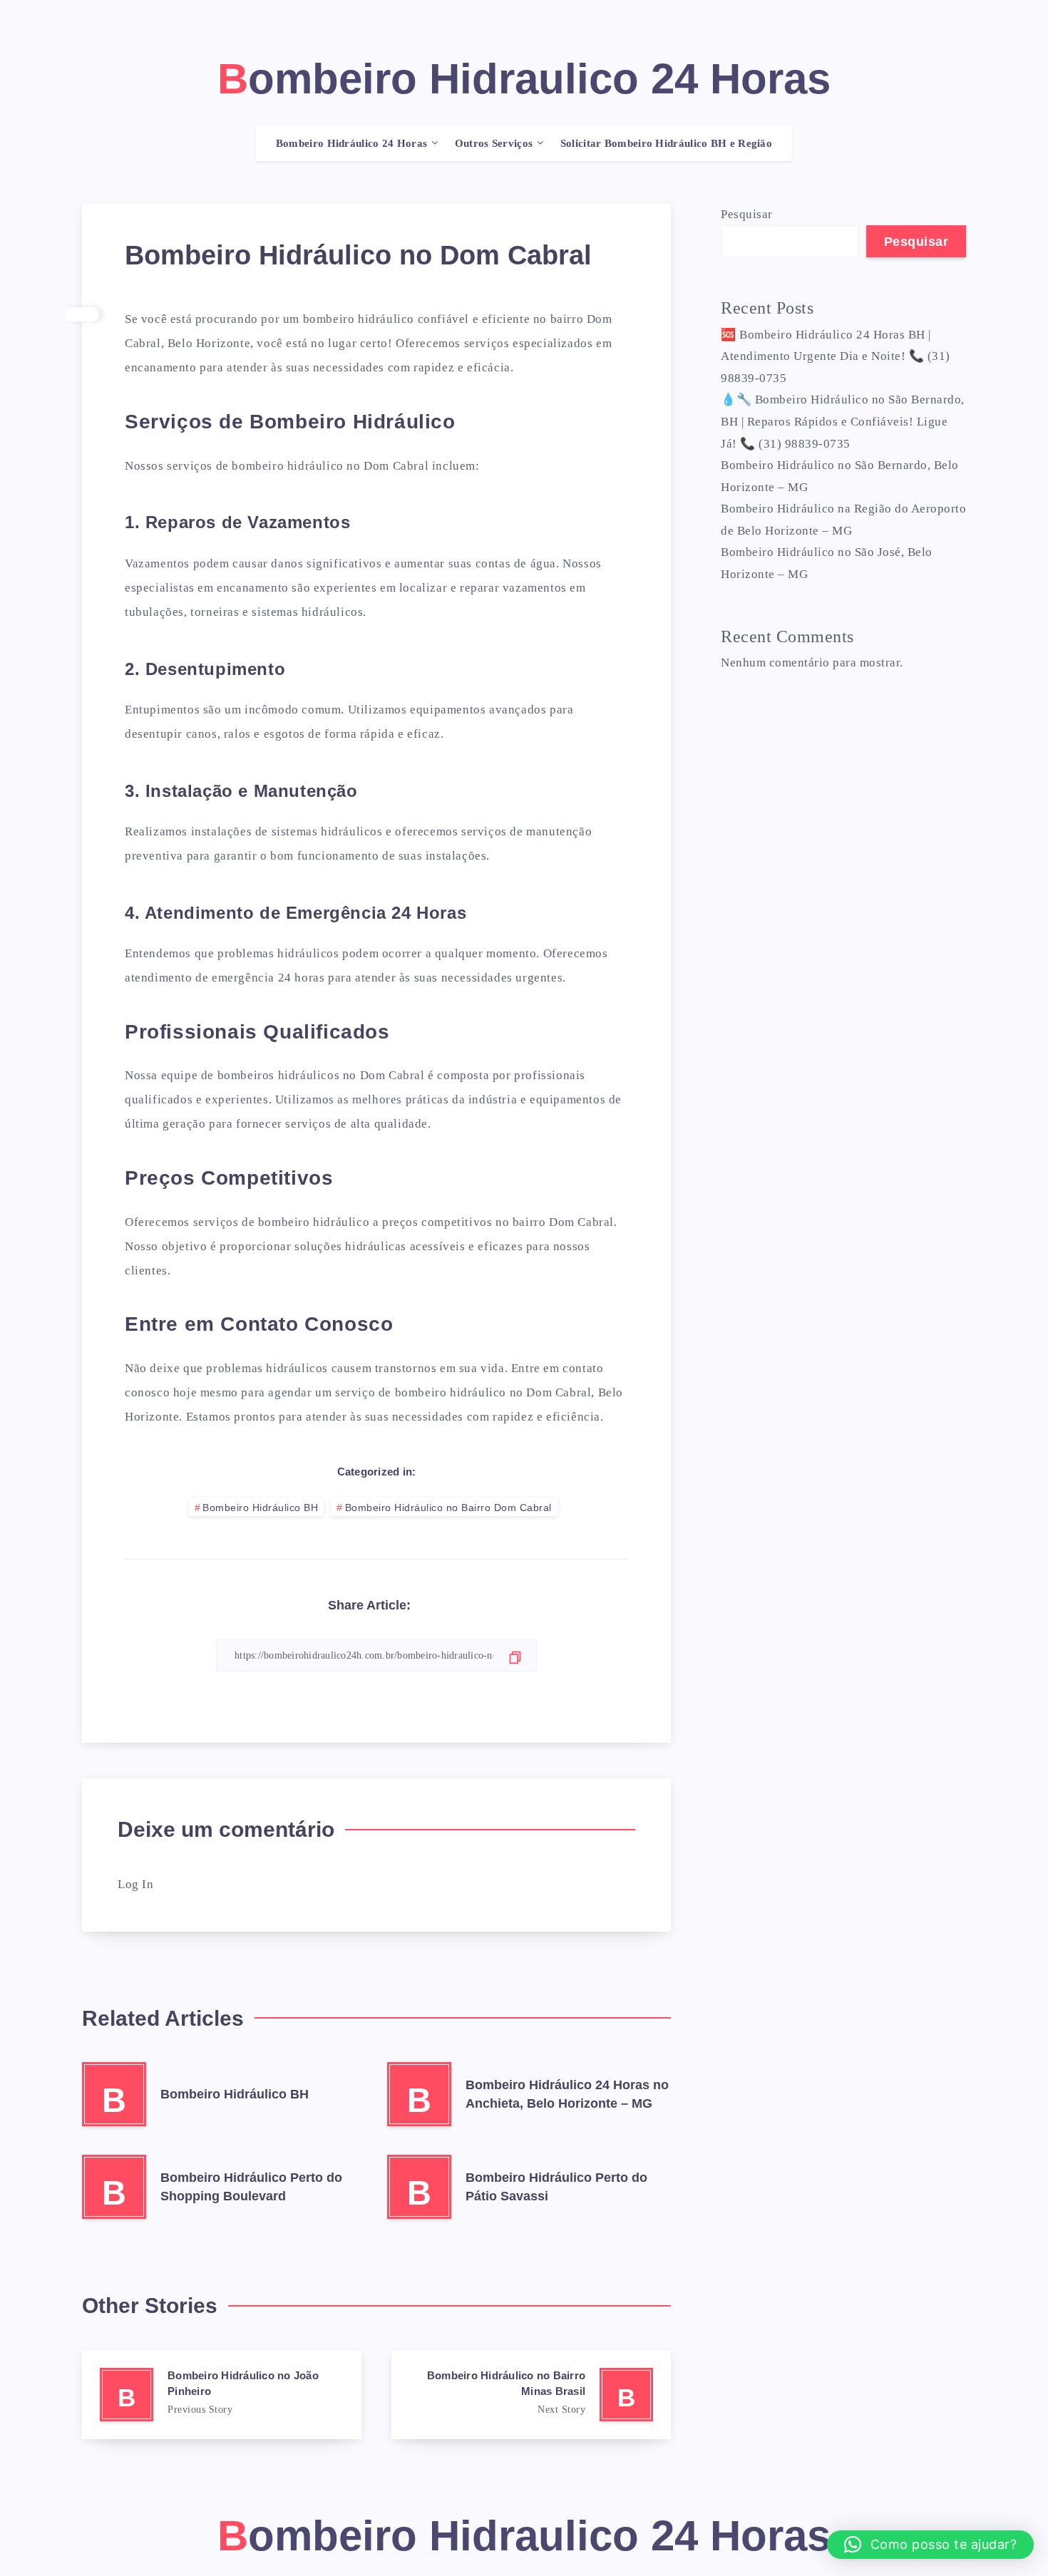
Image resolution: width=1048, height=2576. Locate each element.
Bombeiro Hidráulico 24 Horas (351, 143)
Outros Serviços (494, 143)
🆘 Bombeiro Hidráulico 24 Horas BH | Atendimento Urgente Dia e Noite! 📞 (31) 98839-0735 (836, 356)
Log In (135, 1884)
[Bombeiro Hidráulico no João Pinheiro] (222, 2395)
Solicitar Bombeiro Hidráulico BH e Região (666, 143)
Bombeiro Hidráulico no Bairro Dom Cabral (448, 1508)
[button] (930, 2545)
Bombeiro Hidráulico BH (260, 1508)
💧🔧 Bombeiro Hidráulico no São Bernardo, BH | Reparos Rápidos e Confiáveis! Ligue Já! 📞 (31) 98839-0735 (843, 421)
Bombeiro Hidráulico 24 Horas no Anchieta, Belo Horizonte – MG (567, 2094)
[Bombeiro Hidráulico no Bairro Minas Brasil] (531, 2395)
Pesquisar (747, 214)
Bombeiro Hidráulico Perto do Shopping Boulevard (251, 2187)
